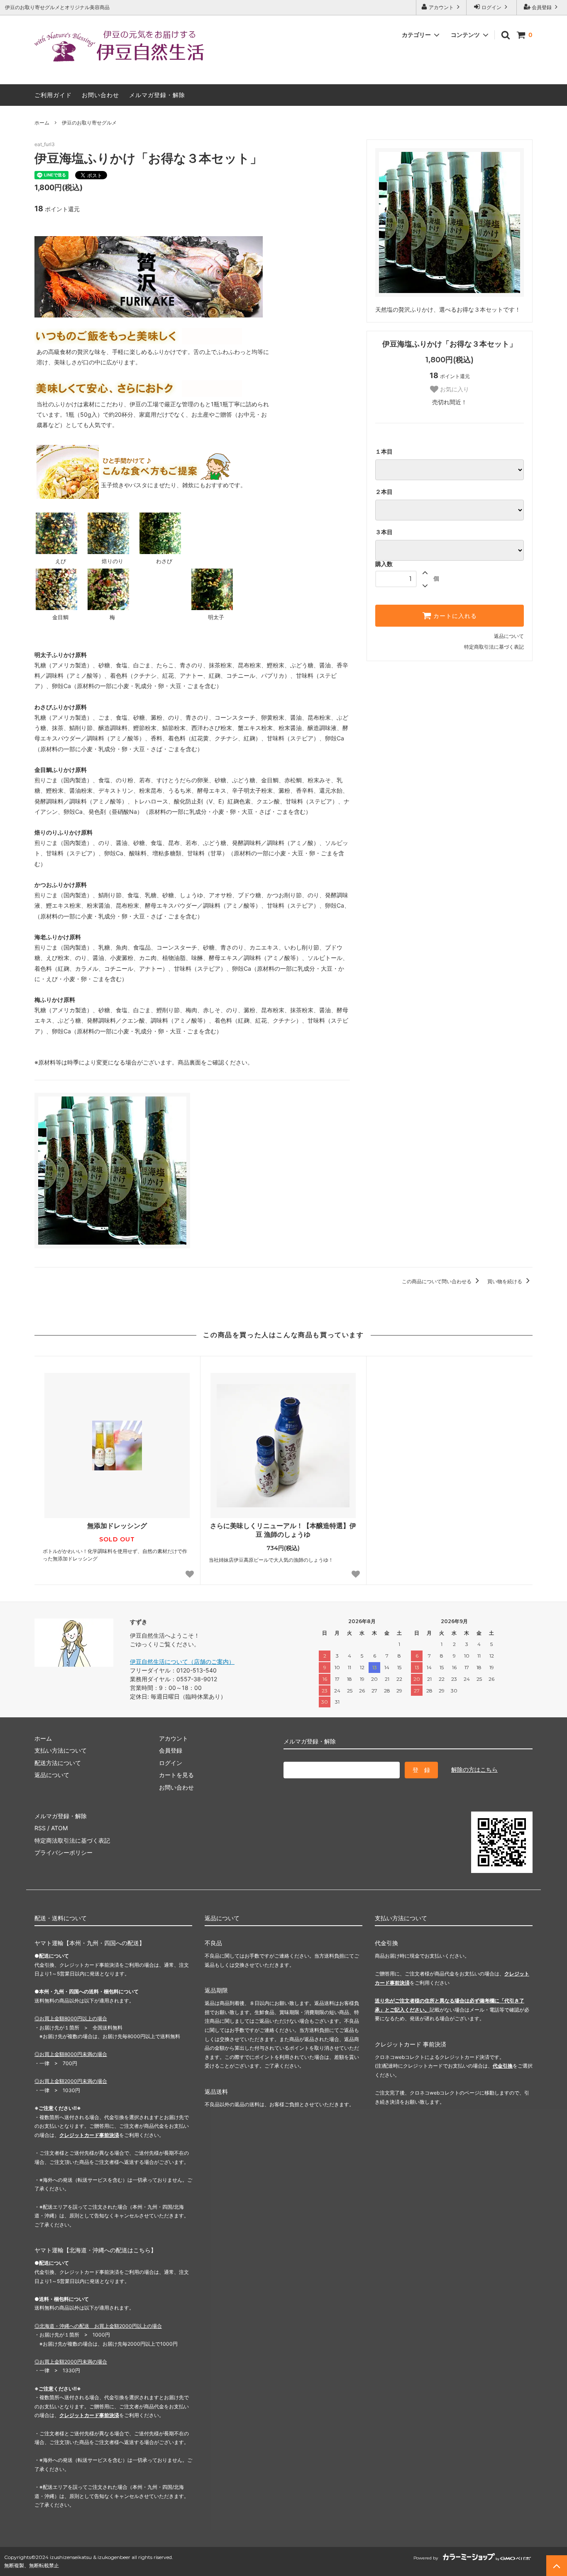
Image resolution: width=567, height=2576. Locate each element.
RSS (40, 1828)
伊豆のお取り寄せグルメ (89, 123)
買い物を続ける (505, 1281)
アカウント (441, 7)
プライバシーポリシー (64, 1852)
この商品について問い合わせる (437, 1281)
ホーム (42, 123)
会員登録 (542, 7)
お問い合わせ (100, 95)
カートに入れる (454, 616)
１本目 (384, 452)
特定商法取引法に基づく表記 (72, 1840)
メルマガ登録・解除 (157, 95)
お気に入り (454, 389)
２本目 (384, 492)
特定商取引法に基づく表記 (494, 647)
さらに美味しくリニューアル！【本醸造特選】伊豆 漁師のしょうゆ (283, 1530)
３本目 (384, 532)
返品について (509, 636)
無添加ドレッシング (117, 1526)
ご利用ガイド (53, 95)
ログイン (491, 7)
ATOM (59, 1828)
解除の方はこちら (474, 1769)
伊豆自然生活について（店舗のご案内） (182, 1662)
